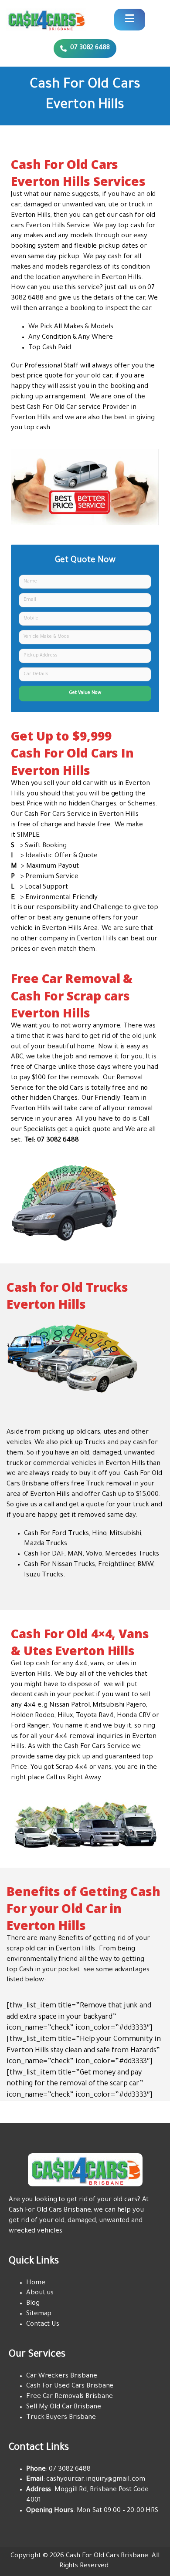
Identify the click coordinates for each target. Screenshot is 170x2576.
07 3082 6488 (70, 2470)
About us (40, 2293)
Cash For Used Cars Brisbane (70, 2386)
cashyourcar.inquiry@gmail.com (95, 2480)
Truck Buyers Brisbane (61, 2418)
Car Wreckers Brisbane (62, 2376)
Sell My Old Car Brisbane (64, 2407)
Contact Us (43, 2325)
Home (36, 2283)
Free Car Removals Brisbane (69, 2397)
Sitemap (39, 2314)
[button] (85, 49)
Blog (33, 2304)
